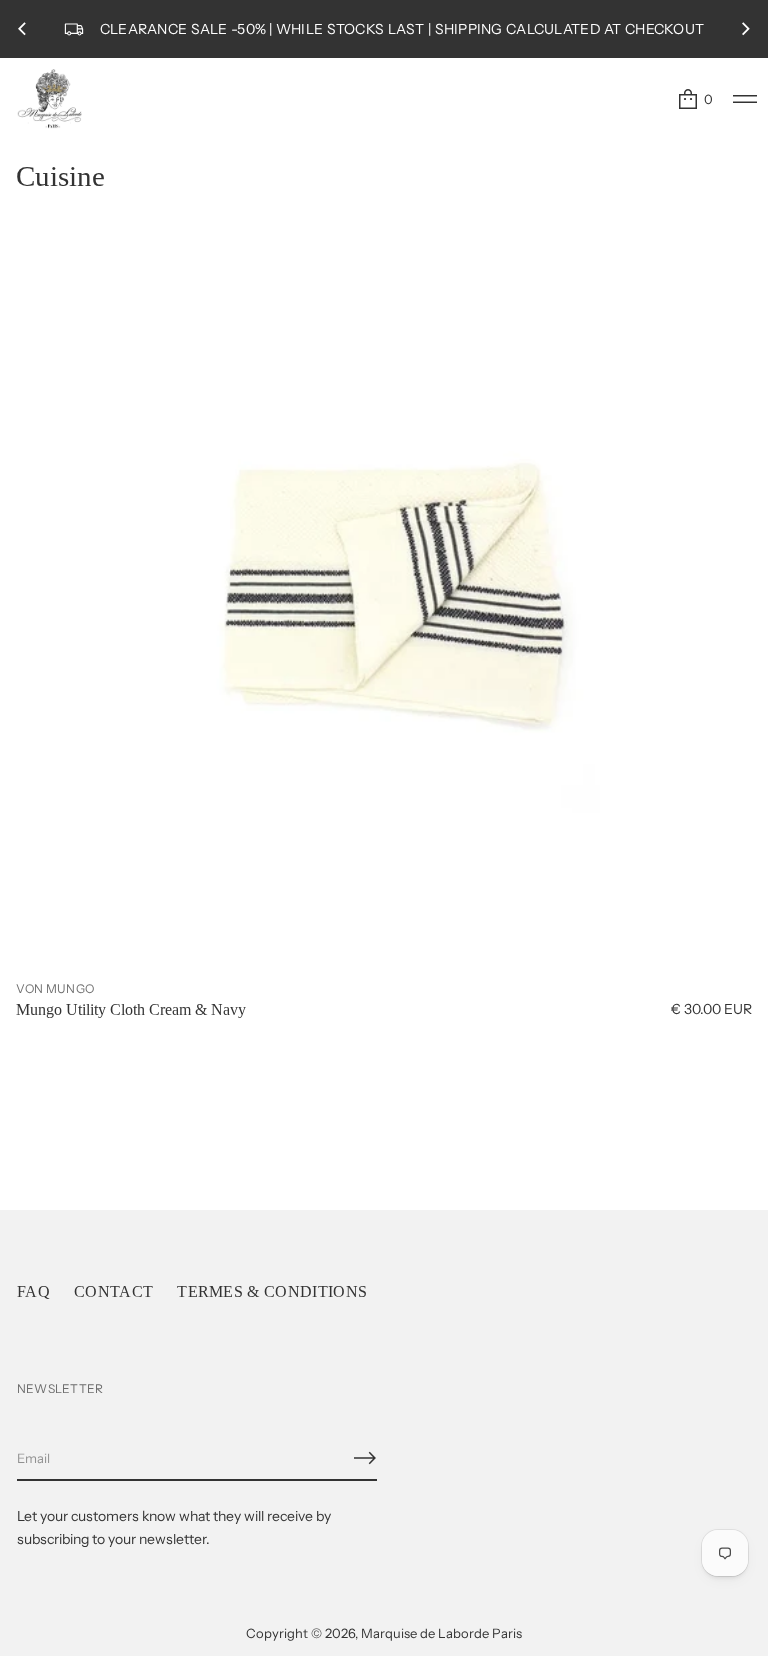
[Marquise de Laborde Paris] (50, 99)
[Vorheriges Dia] (22, 29)
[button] (694, 99)
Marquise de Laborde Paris (441, 1633)
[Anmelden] (365, 1458)
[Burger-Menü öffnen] (745, 99)
